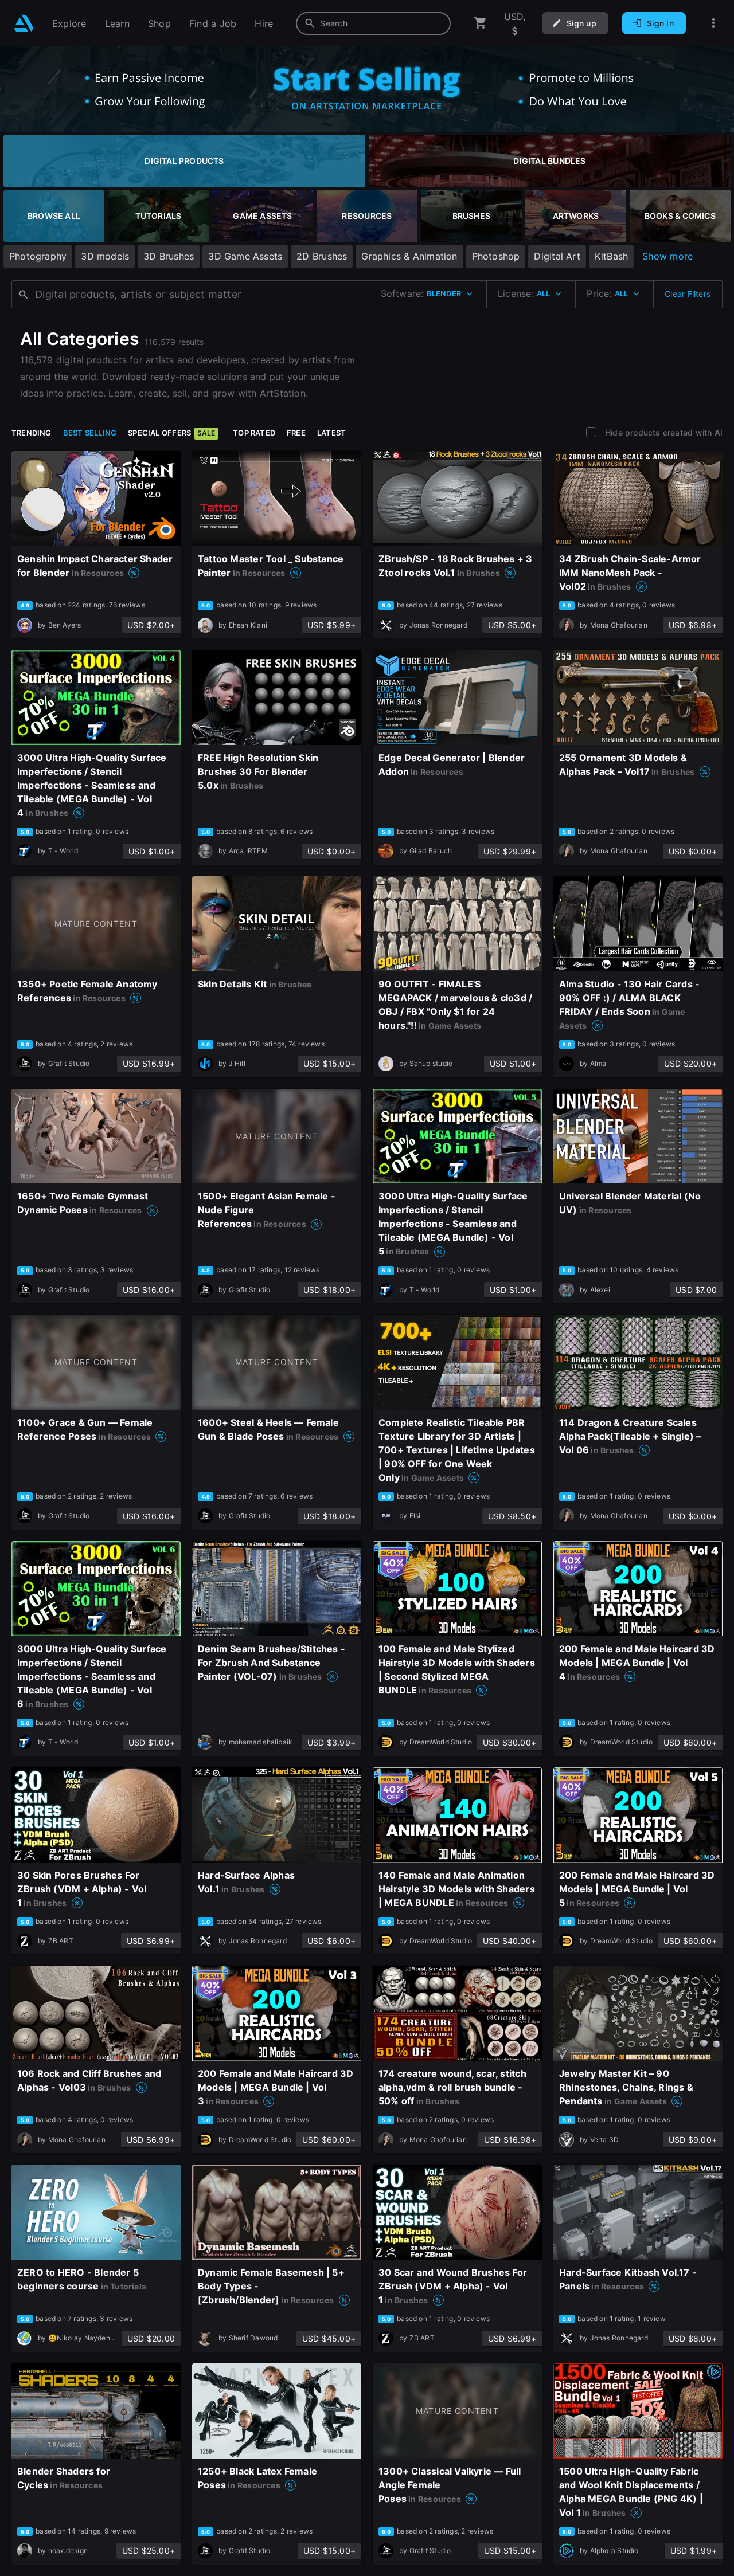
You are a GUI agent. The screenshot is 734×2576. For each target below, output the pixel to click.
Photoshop (496, 256)
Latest (331, 433)
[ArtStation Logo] (24, 23)
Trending (32, 433)
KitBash (611, 256)
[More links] (713, 23)
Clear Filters (688, 294)
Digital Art (557, 256)
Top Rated (254, 433)
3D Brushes (169, 256)
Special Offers (171, 433)
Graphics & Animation (409, 256)
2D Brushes (322, 256)
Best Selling (90, 433)
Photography (38, 256)
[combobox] (373, 23)
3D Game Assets (245, 256)
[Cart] (481, 23)
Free (296, 433)
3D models (105, 256)
